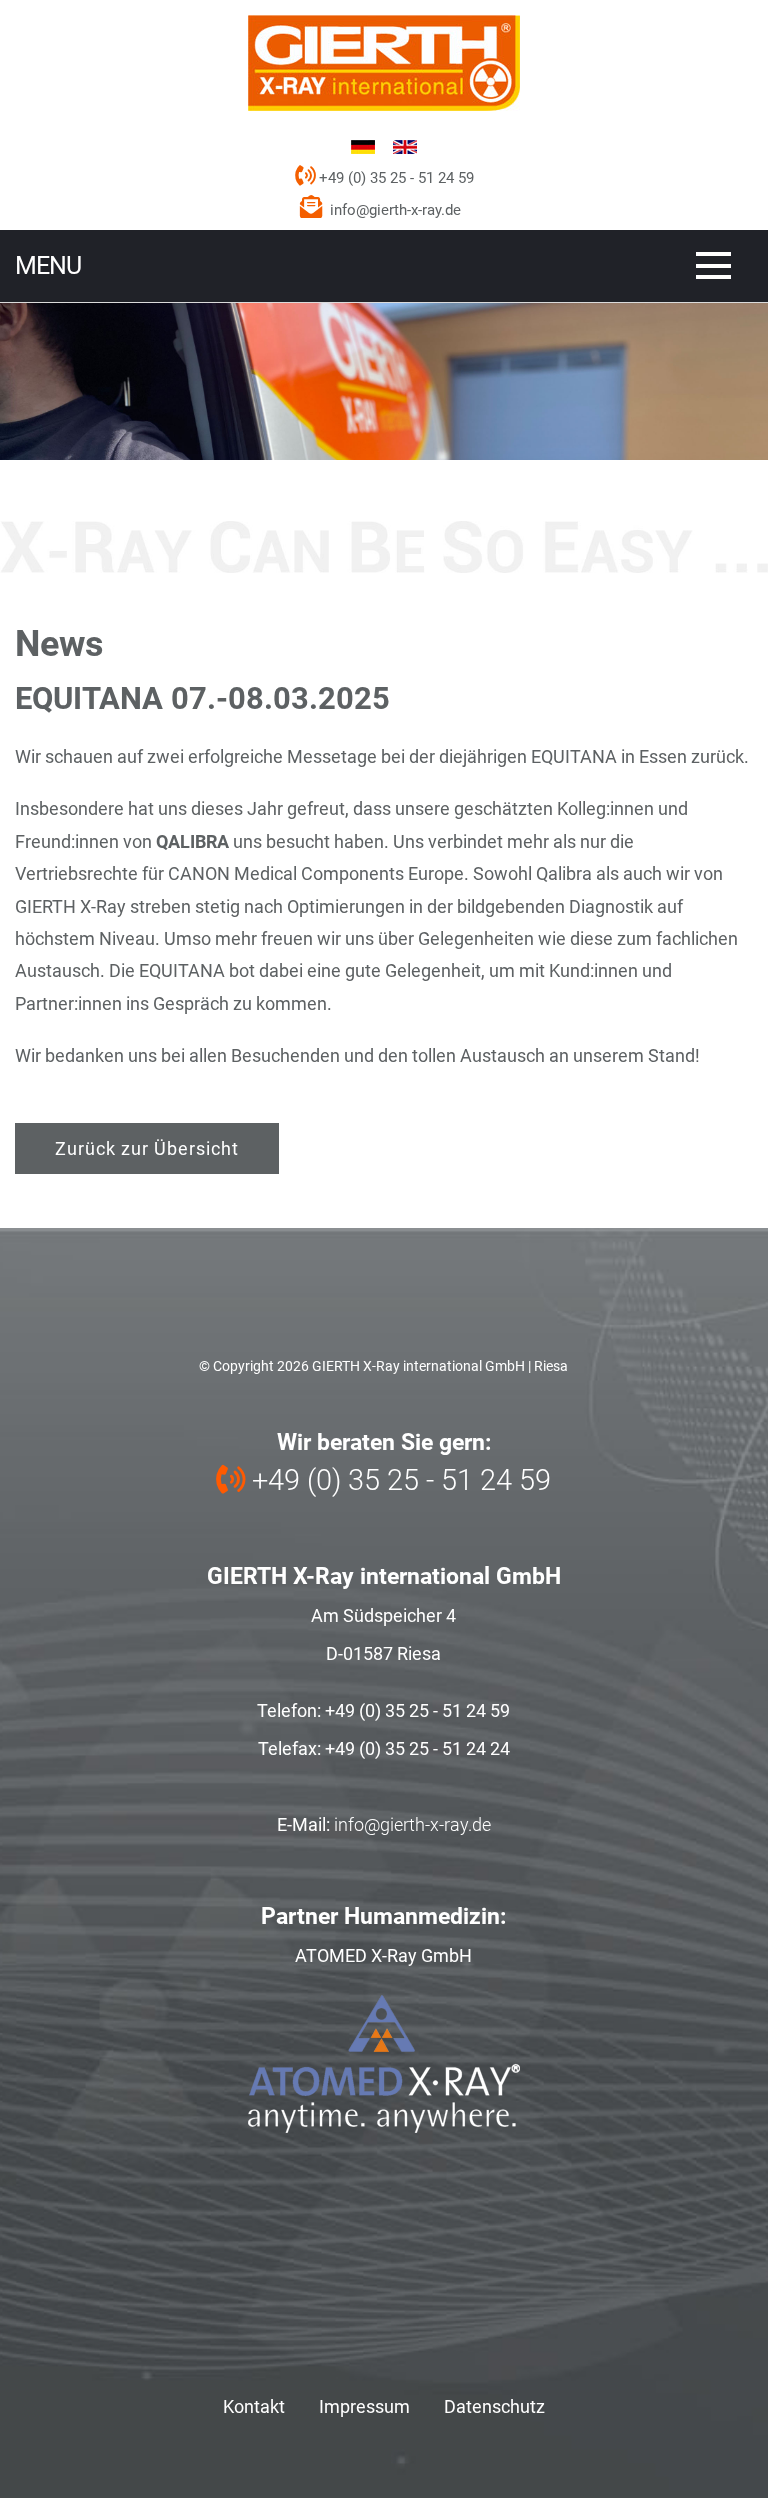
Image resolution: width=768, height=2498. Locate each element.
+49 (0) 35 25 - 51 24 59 (394, 178)
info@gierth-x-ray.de (395, 210)
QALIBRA (194, 841)
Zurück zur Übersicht (147, 1148)
